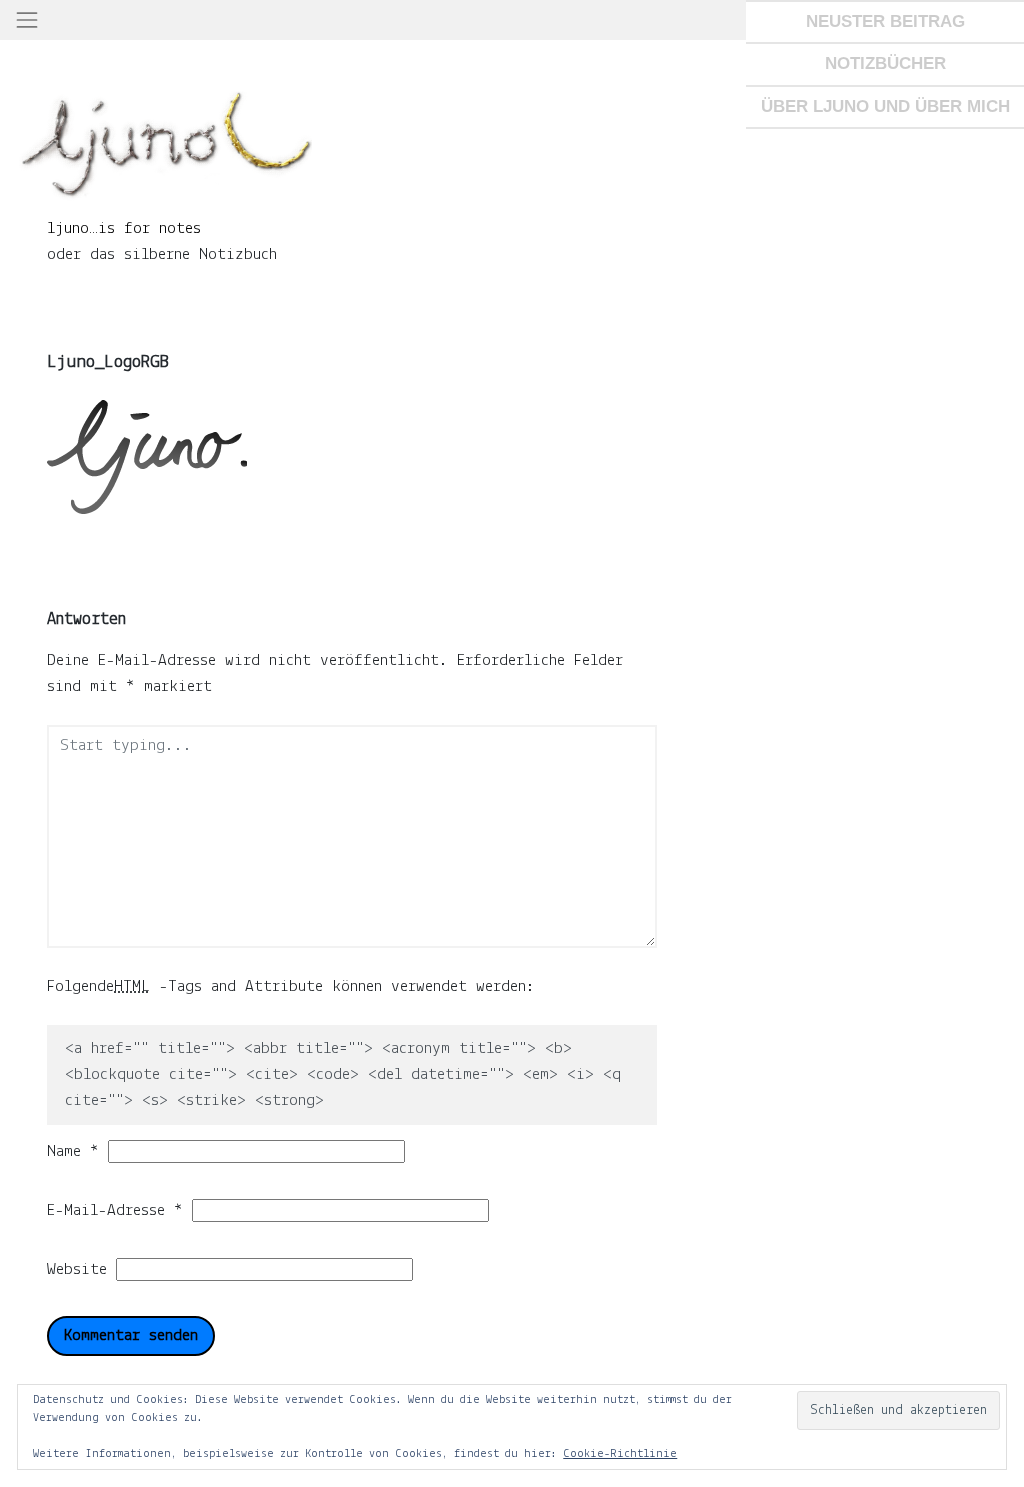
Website (77, 1269)
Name (73, 1151)
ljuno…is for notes (124, 228)
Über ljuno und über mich (885, 106)
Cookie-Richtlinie (620, 1454)
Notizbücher (885, 63)
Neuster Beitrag (885, 21)
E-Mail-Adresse (115, 1210)
